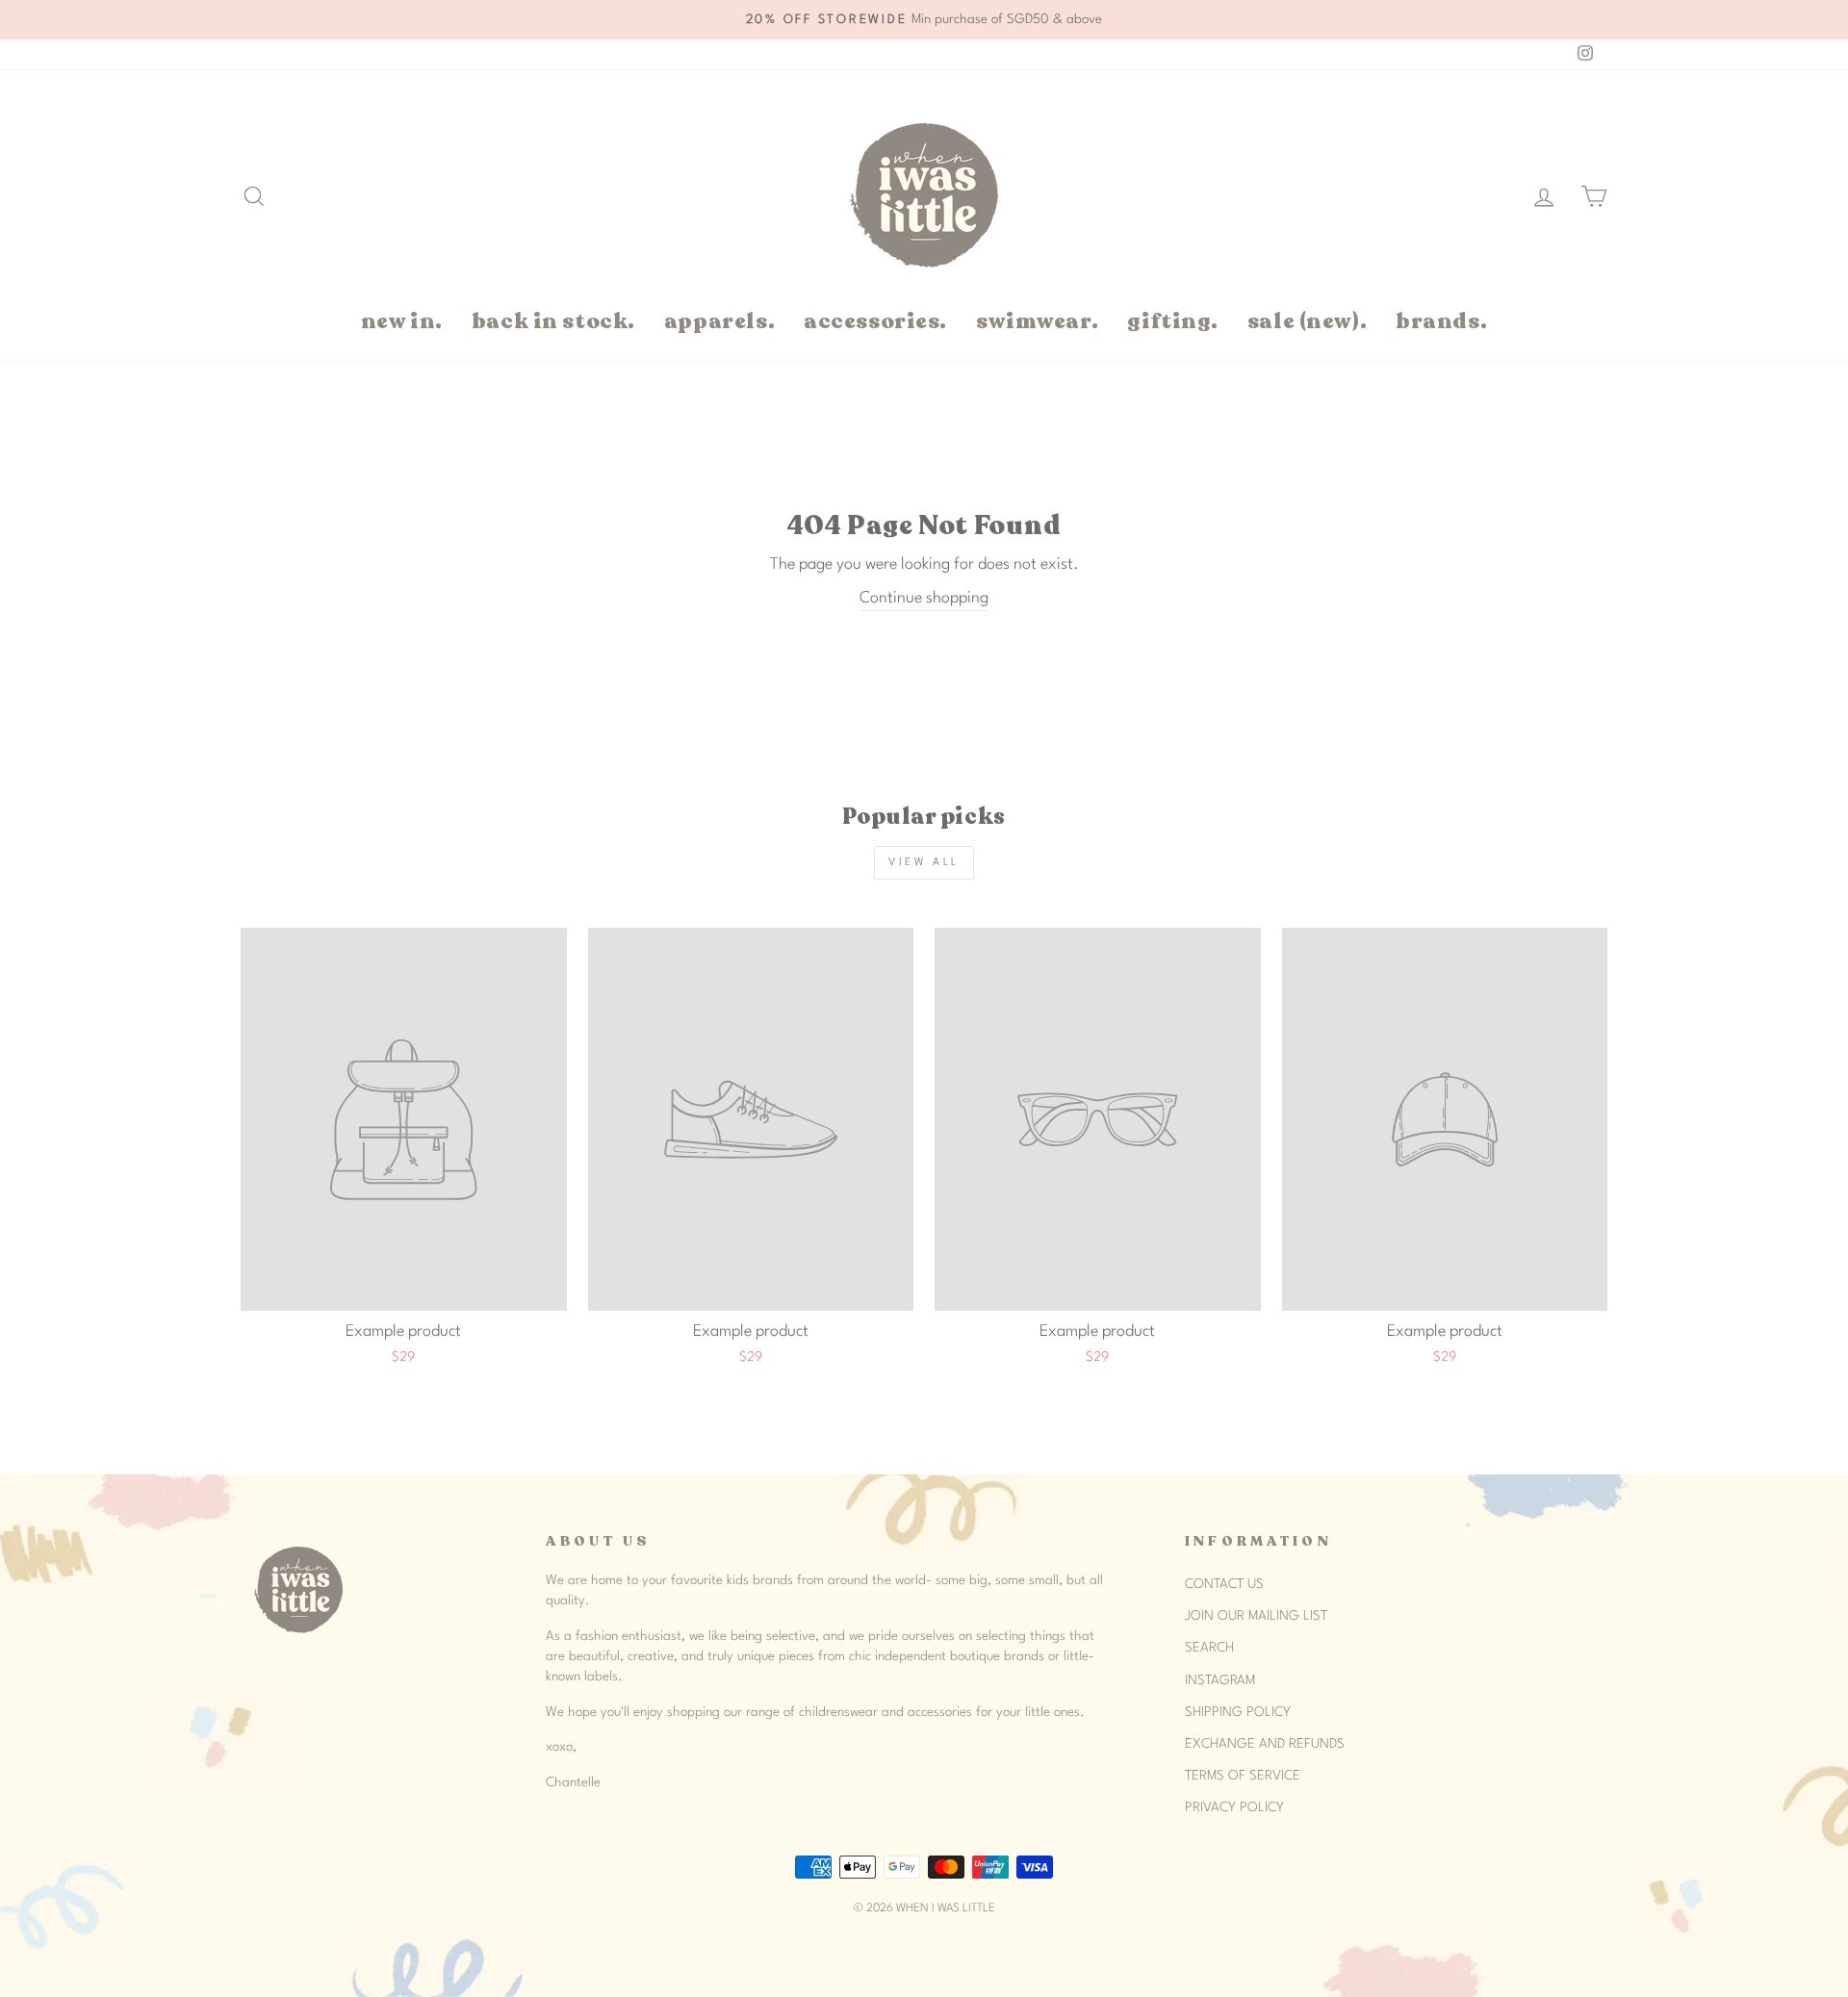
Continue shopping (924, 598)
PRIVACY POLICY (1234, 1807)
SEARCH (1209, 1648)
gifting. (1173, 321)
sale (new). (1307, 321)
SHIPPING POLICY (1238, 1712)
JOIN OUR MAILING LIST (1256, 1616)
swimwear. (1037, 321)
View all (924, 863)
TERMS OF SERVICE (1243, 1776)
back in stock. (553, 321)
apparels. (719, 321)
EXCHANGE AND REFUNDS (1265, 1744)
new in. (402, 321)
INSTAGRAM (1220, 1680)
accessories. (875, 321)
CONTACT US (1224, 1584)
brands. (1441, 321)
